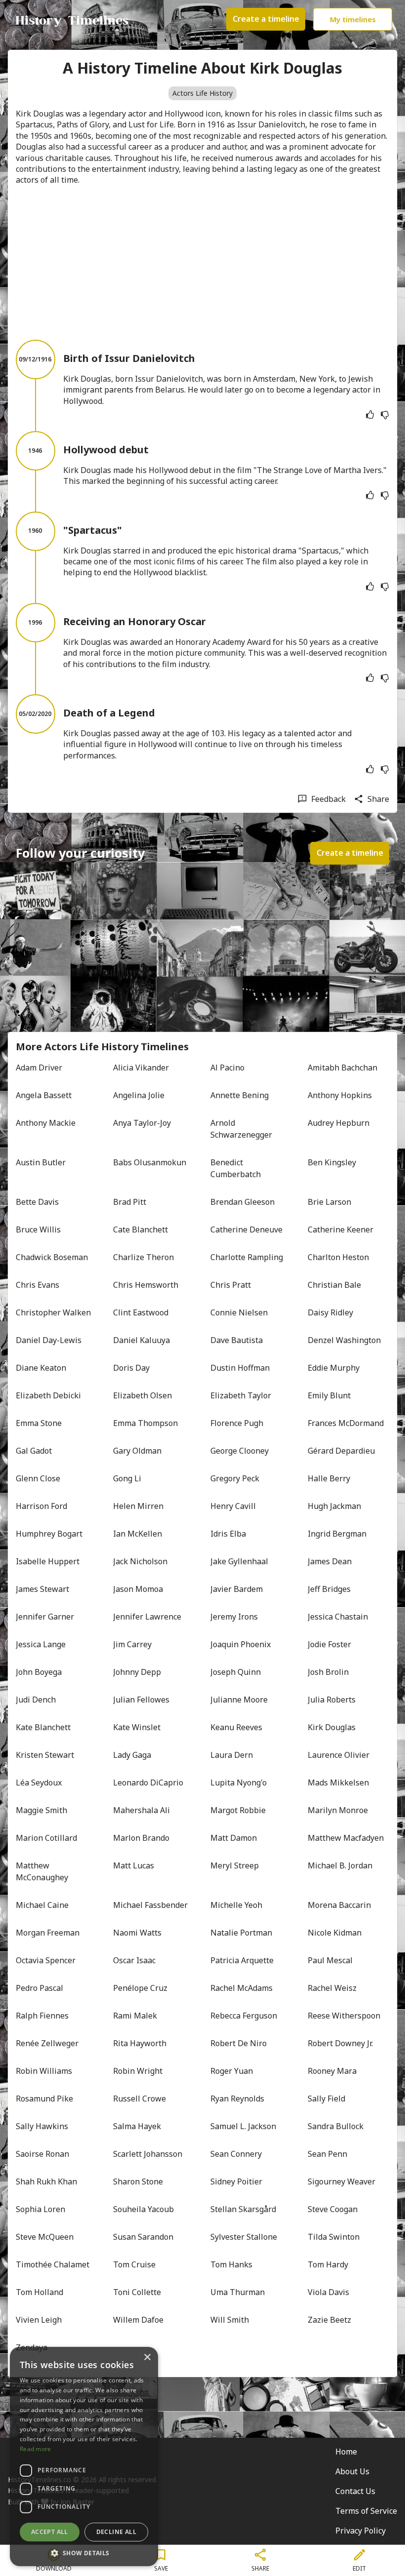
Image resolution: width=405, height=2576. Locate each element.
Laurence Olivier (339, 1755)
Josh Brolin (328, 1672)
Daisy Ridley (330, 1312)
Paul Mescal (330, 1960)
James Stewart (42, 1589)
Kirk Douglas (332, 1727)
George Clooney (240, 1451)
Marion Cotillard (46, 1838)
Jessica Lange (41, 1644)
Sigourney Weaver (342, 2181)
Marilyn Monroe (338, 1810)
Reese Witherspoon (344, 2016)
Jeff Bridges (329, 1589)
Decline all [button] (116, 2532)
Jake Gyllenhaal (239, 1561)
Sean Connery (236, 2154)
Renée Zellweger (47, 2043)
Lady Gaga (132, 1755)
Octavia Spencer (46, 1960)
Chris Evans (38, 1285)
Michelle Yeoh (236, 1905)
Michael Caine (42, 1905)
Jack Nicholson (140, 1561)
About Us (352, 2471)
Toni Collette (137, 2292)
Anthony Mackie (46, 1123)
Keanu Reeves (236, 1727)
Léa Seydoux (39, 1783)
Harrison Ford (41, 1506)
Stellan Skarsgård (243, 2209)
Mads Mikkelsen (338, 1783)
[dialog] (84, 2457)
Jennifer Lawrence (147, 1617)
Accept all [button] (50, 2532)
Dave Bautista (237, 1340)
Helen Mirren (138, 1506)
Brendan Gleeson (243, 1202)
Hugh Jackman (334, 1506)
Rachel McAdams (242, 1988)
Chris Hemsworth (146, 1285)
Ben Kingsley (332, 1162)
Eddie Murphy (334, 1368)
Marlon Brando (141, 1838)
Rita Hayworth (140, 2043)
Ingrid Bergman (337, 1534)
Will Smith (230, 2320)
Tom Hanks (231, 2264)
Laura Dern (232, 1755)
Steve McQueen (45, 2237)
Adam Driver (39, 1068)
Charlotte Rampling (247, 1257)
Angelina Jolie (139, 1095)
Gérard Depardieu (341, 1451)
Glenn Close (38, 1478)
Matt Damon (234, 1838)
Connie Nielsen (239, 1312)
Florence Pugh (237, 1423)
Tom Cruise (134, 2264)
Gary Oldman (137, 1451)
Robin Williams (44, 2071)
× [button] (147, 2358)
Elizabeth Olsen (142, 1395)
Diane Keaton (41, 1368)
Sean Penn (327, 2154)
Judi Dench (36, 1700)
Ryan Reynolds (237, 2099)
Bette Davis (37, 1202)
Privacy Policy (361, 2531)
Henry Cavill (233, 1506)
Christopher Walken (53, 1312)
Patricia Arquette (242, 1960)
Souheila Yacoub (143, 2209)
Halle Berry (329, 1478)
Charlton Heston (338, 1257)
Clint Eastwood (141, 1312)
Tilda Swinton (334, 2237)
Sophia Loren (40, 2209)
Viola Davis (328, 2292)
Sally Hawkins (42, 2126)
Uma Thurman (238, 2292)
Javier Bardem (237, 1589)
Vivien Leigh (39, 2320)
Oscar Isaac (134, 1960)
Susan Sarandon (143, 2237)
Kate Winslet (137, 1727)
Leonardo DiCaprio (148, 1783)
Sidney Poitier (236, 2181)
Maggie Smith (41, 1810)
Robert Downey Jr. (340, 2043)
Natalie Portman (241, 1933)
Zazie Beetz (329, 2320)
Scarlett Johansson (148, 2154)
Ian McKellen (138, 1534)
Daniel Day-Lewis (49, 1340)
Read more (36, 2449)
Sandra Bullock (336, 2126)
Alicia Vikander (141, 1068)
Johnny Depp (137, 1672)
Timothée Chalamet (53, 2264)
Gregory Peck (235, 1478)
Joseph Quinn (236, 1672)
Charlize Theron (143, 1257)
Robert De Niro (239, 2043)
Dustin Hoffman (240, 1368)
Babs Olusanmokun (150, 1162)
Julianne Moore (239, 1700)
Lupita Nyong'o (239, 1783)
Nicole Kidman (335, 1933)
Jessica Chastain (338, 1617)
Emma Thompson (145, 1423)
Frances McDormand (346, 1423)
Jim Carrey (132, 1644)
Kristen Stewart (45, 1755)
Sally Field (326, 2099)
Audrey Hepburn (339, 1123)
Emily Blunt (329, 1395)
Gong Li (127, 1478)
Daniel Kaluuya (142, 1340)
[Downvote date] (385, 415)
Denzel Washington (344, 1340)
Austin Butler (41, 1162)
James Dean (330, 1561)
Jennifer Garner (45, 1617)
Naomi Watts (137, 1933)
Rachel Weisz (332, 1988)
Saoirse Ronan (42, 2154)
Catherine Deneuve (246, 1229)
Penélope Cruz (140, 1988)
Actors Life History (202, 93)
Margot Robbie (238, 1810)
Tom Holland (40, 2292)
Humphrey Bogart (49, 1534)
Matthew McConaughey (42, 1871)
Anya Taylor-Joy (142, 1123)
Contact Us (355, 2491)
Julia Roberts (332, 1700)
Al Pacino (227, 1068)
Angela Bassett (44, 1095)
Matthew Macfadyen (346, 1838)
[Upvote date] (370, 415)
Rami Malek (135, 2016)
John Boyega (39, 1672)
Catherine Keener (341, 1229)
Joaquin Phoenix (241, 1644)
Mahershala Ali (142, 1810)
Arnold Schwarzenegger (241, 1129)
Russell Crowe (140, 2099)
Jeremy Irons (234, 1617)
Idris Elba (228, 1534)
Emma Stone (39, 1423)
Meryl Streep (235, 1865)
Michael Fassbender (150, 1905)
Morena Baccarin (339, 1905)
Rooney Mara (332, 2071)
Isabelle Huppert (48, 1561)
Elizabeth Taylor (241, 1395)
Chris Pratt (231, 1285)
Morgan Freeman (48, 1933)
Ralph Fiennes (42, 2016)
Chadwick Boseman (52, 1257)
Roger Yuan (232, 2071)
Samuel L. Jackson (243, 2126)
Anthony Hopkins (340, 1095)
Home (346, 2452)
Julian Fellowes (141, 1700)
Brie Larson (329, 1202)
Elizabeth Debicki (48, 1395)
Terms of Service (366, 2511)
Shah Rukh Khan (46, 2181)
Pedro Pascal (40, 1988)
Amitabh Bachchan (343, 1068)
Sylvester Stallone (244, 2237)
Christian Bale (334, 1285)
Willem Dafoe (138, 2320)
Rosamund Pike (44, 2099)
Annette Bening (240, 1095)
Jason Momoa (138, 1589)
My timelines (353, 19)
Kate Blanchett (43, 1727)
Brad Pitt (130, 1202)
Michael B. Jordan (340, 1865)
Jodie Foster (329, 1644)
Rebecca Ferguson (244, 2016)
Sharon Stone (138, 2181)
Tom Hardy (328, 2264)
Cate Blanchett (141, 1229)
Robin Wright (138, 2071)
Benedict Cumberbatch (236, 1168)
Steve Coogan (333, 2209)
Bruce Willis (38, 1229)
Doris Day (131, 1368)
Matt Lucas (134, 1865)
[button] (84, 2552)
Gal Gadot (34, 1451)
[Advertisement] (202, 263)
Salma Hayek (137, 2126)
